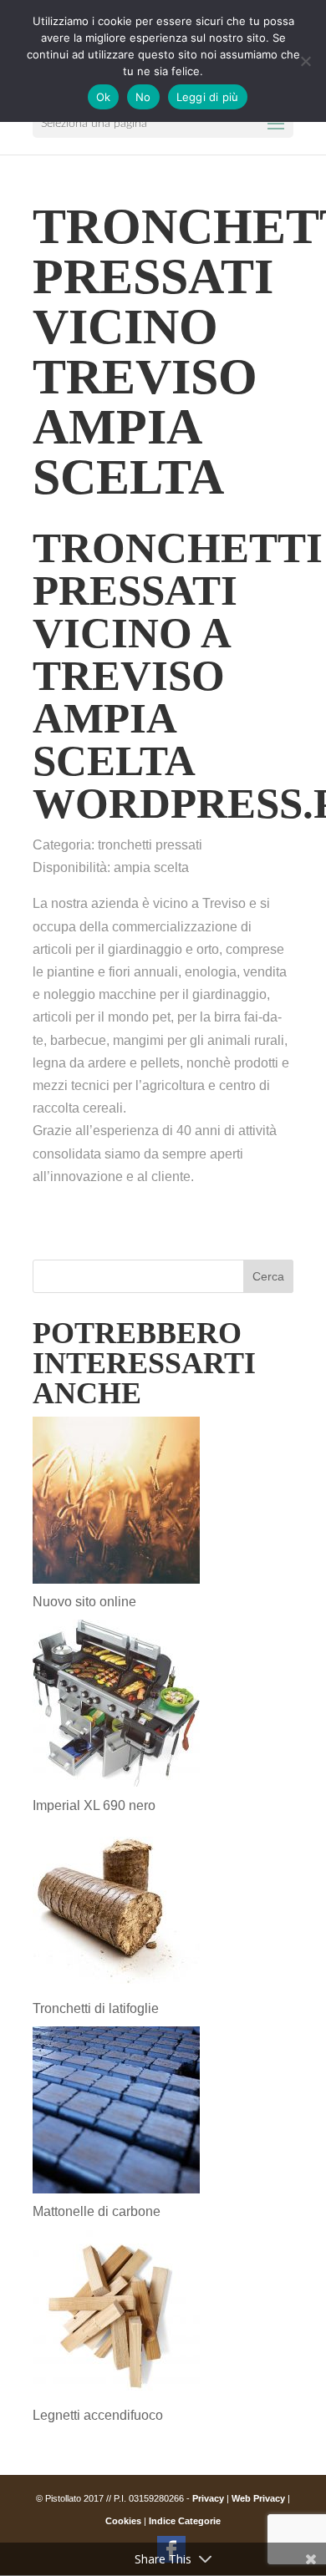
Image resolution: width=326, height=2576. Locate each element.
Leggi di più (208, 97)
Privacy (208, 2498)
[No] (305, 61)
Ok (104, 97)
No (143, 97)
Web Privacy (258, 2498)
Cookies (123, 2521)
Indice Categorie (185, 2521)
